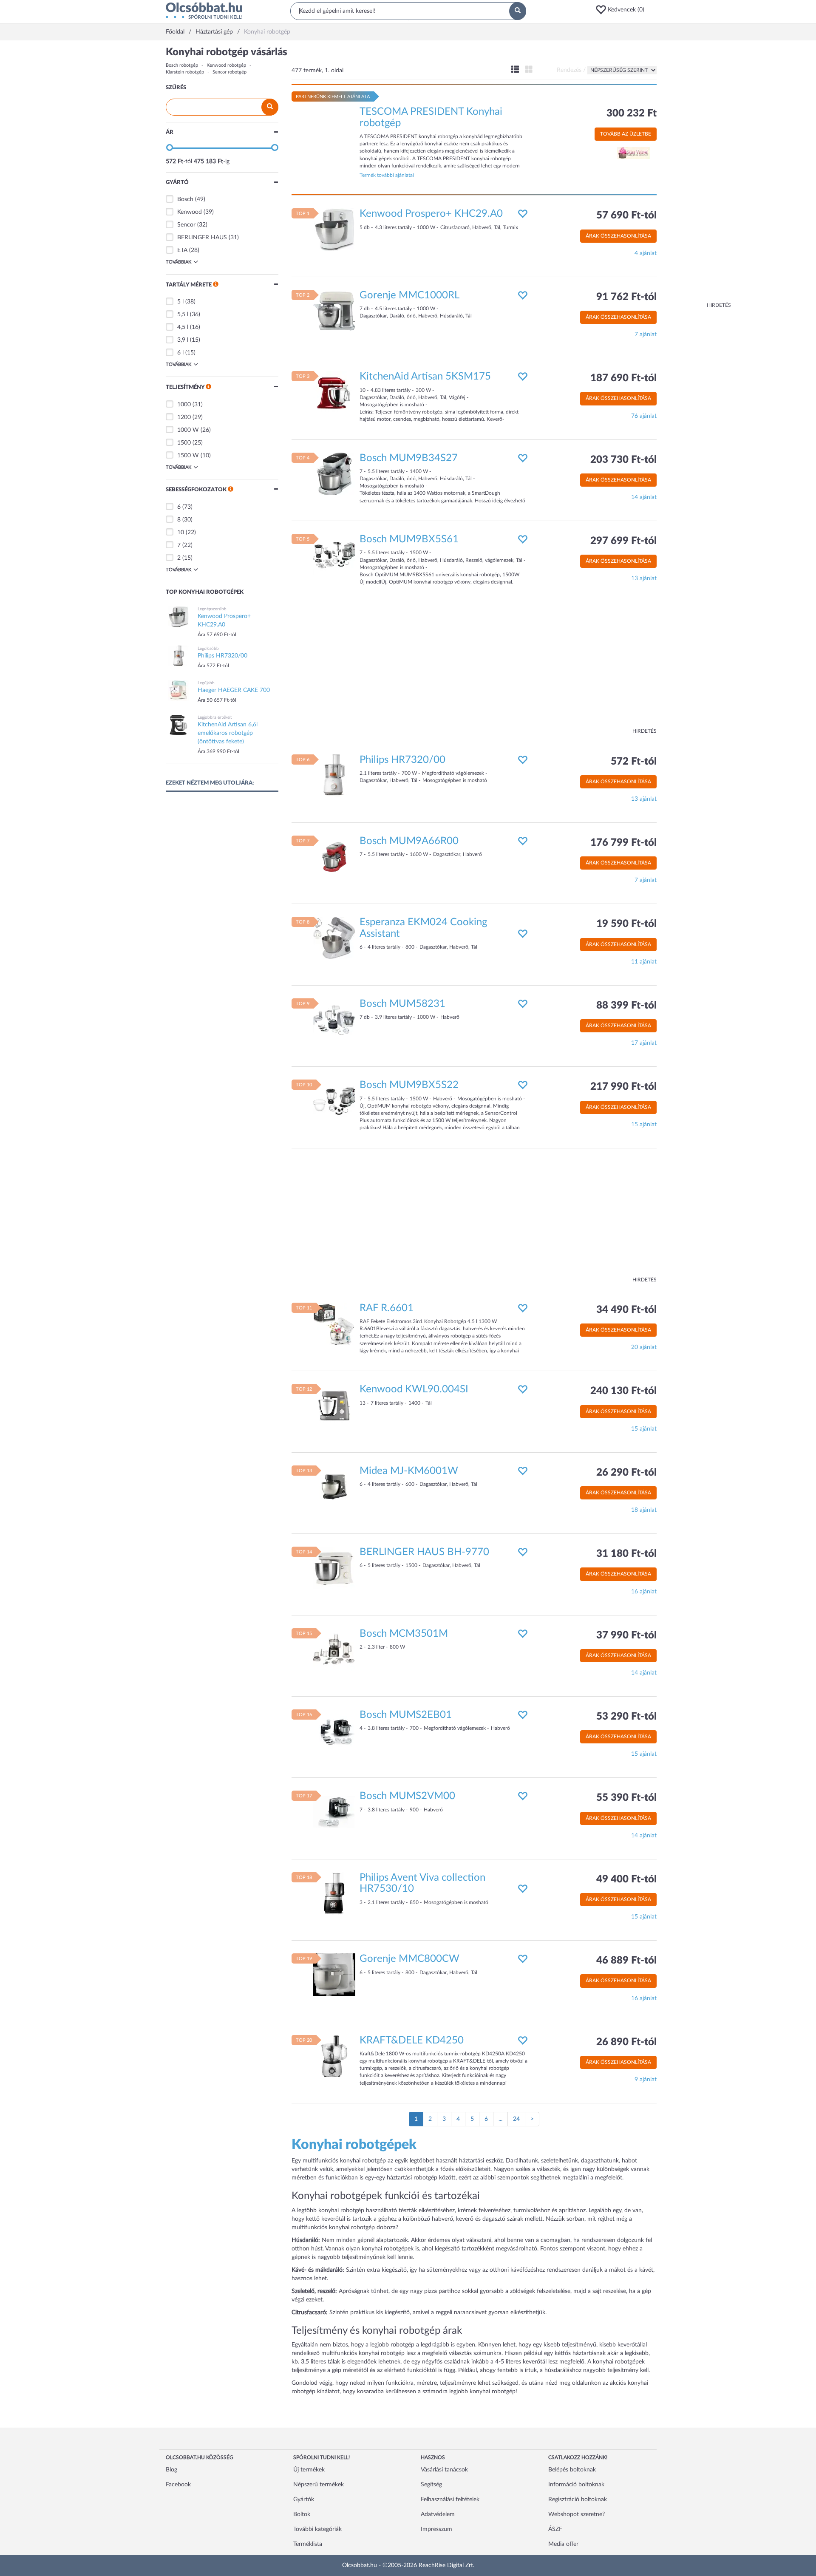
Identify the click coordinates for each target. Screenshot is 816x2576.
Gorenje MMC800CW (409, 1959)
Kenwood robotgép (226, 65)
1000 (184, 405)
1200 (184, 417)
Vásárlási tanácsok (444, 2470)
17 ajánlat (644, 1043)
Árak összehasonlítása (618, 236)
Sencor (186, 225)
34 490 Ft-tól (626, 1310)
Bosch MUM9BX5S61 (409, 539)
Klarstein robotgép (185, 72)
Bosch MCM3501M (404, 1634)
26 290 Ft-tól (626, 1473)
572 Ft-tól (634, 762)
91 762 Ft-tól (626, 297)
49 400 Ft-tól (626, 1879)
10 (181, 533)
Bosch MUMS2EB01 (406, 1715)
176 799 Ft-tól (623, 843)
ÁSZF (555, 2529)
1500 (184, 443)
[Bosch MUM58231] (334, 1019)
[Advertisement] (697, 174)
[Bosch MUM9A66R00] (334, 857)
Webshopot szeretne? (577, 2514)
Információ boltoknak (576, 2485)
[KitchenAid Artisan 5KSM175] (334, 392)
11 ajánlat (644, 962)
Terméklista (308, 2544)
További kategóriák (317, 2529)
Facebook (178, 2485)
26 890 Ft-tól (626, 2042)
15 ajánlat (644, 1125)
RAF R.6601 (387, 1308)
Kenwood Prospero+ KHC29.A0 (431, 214)
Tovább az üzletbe (626, 134)
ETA (182, 250)
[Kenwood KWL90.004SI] (334, 1405)
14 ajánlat (644, 497)
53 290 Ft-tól (626, 1717)
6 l (180, 353)
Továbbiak (178, 262)
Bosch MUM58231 (402, 1004)
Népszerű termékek (319, 2485)
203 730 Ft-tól (623, 460)
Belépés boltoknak (572, 2470)
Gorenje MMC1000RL (409, 295)
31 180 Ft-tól (626, 1554)
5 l (180, 302)
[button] (623, 10)
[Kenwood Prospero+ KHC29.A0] (334, 230)
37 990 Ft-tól (626, 1635)
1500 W (188, 456)
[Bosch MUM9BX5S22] (334, 1101)
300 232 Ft (632, 113)
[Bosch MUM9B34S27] (334, 473)
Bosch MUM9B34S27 (409, 458)
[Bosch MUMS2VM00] (334, 1812)
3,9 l (183, 340)
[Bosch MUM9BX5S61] (334, 555)
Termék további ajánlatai (387, 175)
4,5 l (183, 327)
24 (516, 2119)
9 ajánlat (646, 2080)
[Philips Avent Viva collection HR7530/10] (334, 1893)
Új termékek (309, 2470)
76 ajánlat (644, 416)
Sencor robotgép (229, 72)
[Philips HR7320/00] (334, 775)
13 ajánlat (644, 578)
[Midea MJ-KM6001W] (334, 1486)
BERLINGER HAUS (202, 238)
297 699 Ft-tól (623, 541)
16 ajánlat (644, 1592)
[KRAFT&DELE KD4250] (334, 2056)
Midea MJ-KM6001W (409, 1471)
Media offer (563, 2544)
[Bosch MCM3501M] (334, 1649)
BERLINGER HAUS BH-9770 (424, 1552)
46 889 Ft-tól (626, 1961)
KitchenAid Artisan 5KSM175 (425, 377)
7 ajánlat (646, 334)
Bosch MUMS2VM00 (407, 1796)
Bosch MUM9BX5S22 (409, 1085)
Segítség (431, 2485)
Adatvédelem (438, 2514)
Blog (171, 2470)
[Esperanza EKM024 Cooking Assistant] (334, 938)
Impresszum (436, 2529)
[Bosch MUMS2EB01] (334, 1730)
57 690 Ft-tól (626, 215)
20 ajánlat (644, 1347)
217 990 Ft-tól (623, 1087)
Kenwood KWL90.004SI (414, 1389)
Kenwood (190, 212)
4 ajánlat (646, 253)
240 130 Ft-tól (623, 1391)
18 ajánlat (644, 1510)
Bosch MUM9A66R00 (409, 841)
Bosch (185, 199)
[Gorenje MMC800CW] (334, 1975)
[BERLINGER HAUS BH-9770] (334, 1568)
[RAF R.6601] (334, 1323)
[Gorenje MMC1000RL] (334, 311)
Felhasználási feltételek (450, 2499)
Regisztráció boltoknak (578, 2499)
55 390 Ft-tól (626, 1798)
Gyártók (304, 2499)
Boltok (302, 2514)
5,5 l (183, 315)
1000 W (188, 430)
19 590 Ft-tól (626, 924)
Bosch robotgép (182, 65)
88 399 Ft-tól (626, 1006)
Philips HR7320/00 (402, 760)
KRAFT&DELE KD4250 (412, 2040)
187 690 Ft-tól (623, 378)
